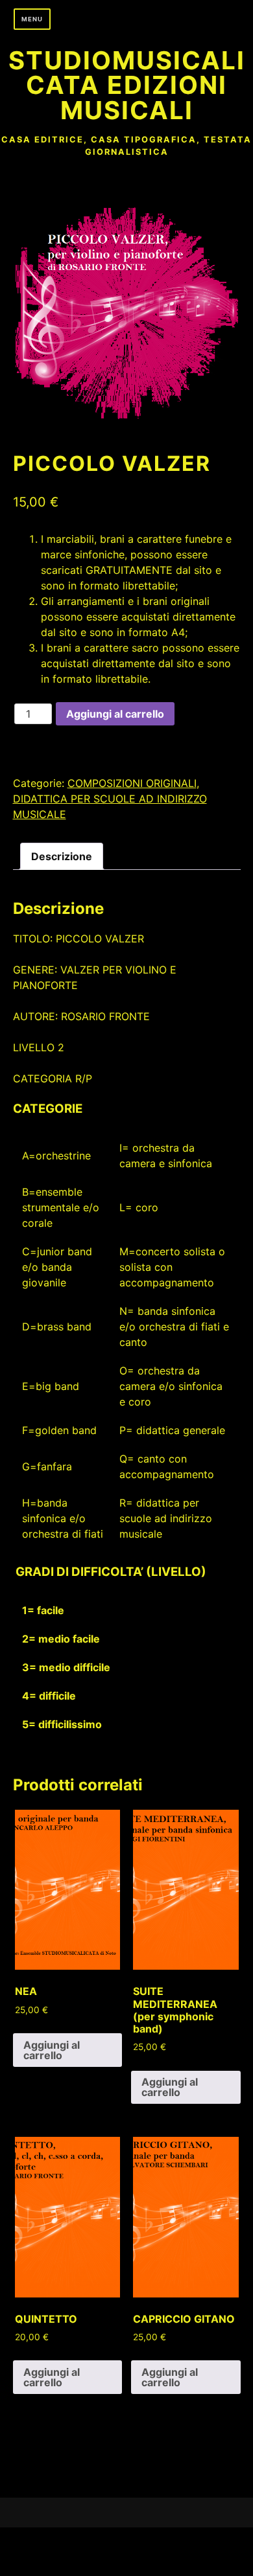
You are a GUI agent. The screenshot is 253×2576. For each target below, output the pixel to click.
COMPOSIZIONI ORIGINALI (132, 783)
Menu (32, 19)
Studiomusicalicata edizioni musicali (127, 85)
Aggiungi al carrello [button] (52, 2050)
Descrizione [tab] (62, 856)
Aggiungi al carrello (115, 714)
